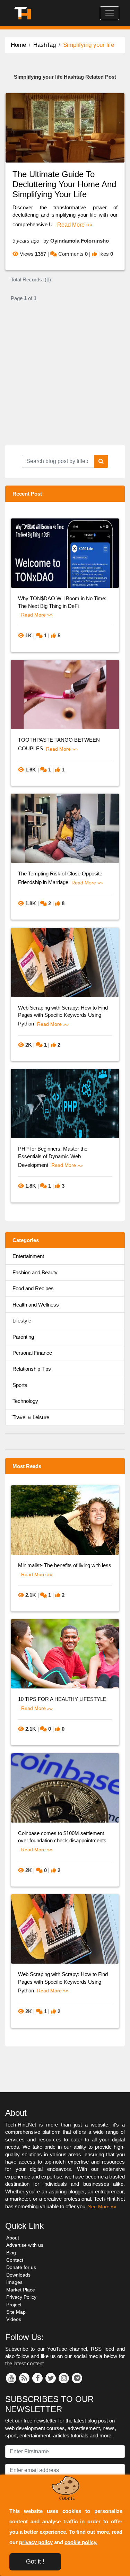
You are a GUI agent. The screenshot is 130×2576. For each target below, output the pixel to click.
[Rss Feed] (24, 2378)
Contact (15, 2260)
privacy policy (36, 2542)
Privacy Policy (21, 2297)
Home (18, 45)
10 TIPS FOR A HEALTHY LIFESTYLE (62, 1699)
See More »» (102, 2207)
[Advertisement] (65, 380)
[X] (51, 2378)
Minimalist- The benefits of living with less (65, 1565)
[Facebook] (37, 2378)
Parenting (23, 1337)
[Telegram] (77, 2378)
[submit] (101, 461)
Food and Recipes (33, 1288)
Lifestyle (22, 1321)
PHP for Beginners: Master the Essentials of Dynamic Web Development (53, 1157)
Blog (11, 2253)
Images (14, 2282)
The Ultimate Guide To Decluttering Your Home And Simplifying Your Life (64, 184)
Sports (20, 1385)
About (13, 2238)
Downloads (18, 2275)
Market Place (21, 2290)
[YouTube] (11, 2378)
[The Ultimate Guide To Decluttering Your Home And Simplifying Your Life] (65, 127)
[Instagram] (64, 2378)
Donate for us (21, 2267)
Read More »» (75, 225)
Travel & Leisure (31, 1417)
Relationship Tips (32, 1369)
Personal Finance (32, 1353)
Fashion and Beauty (35, 1272)
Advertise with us (25, 2245)
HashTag (45, 45)
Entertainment (28, 1256)
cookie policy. (81, 2542)
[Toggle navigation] (110, 13)
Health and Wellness (36, 1305)
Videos (14, 2319)
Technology (25, 1401)
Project (14, 2305)
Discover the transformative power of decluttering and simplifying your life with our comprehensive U (65, 216)
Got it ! (35, 2561)
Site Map (16, 2312)
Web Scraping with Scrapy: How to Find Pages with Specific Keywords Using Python (63, 1016)
